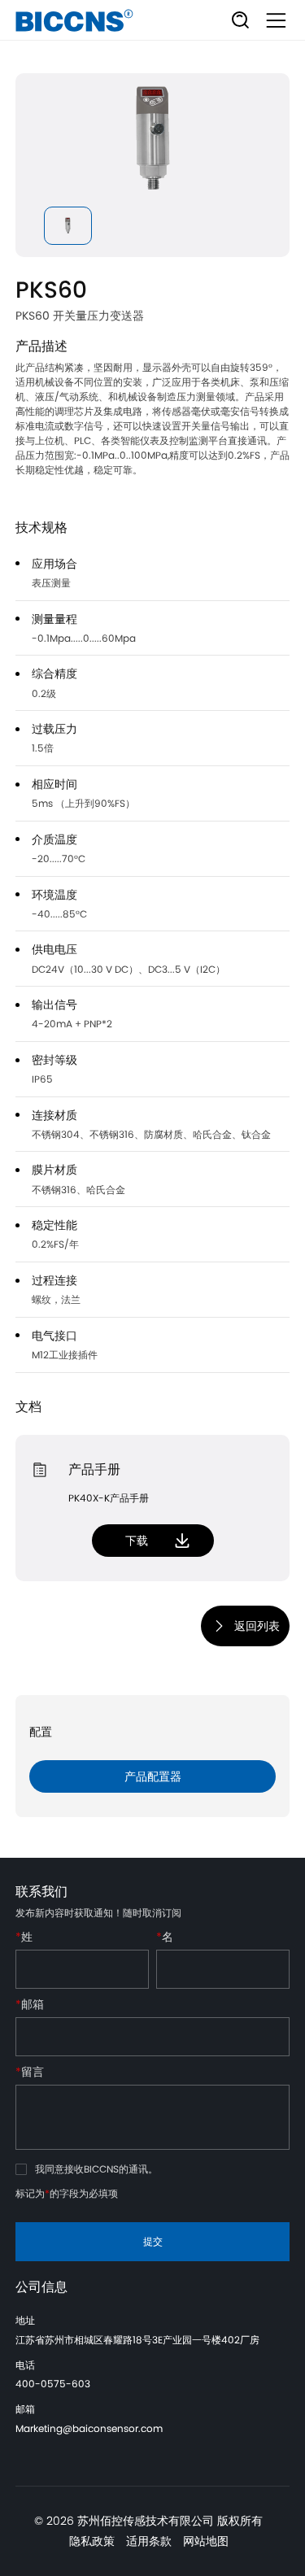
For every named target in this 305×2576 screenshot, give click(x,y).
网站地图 (206, 2541)
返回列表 (257, 1626)
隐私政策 (92, 2541)
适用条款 (149, 2541)
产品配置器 (153, 1776)
